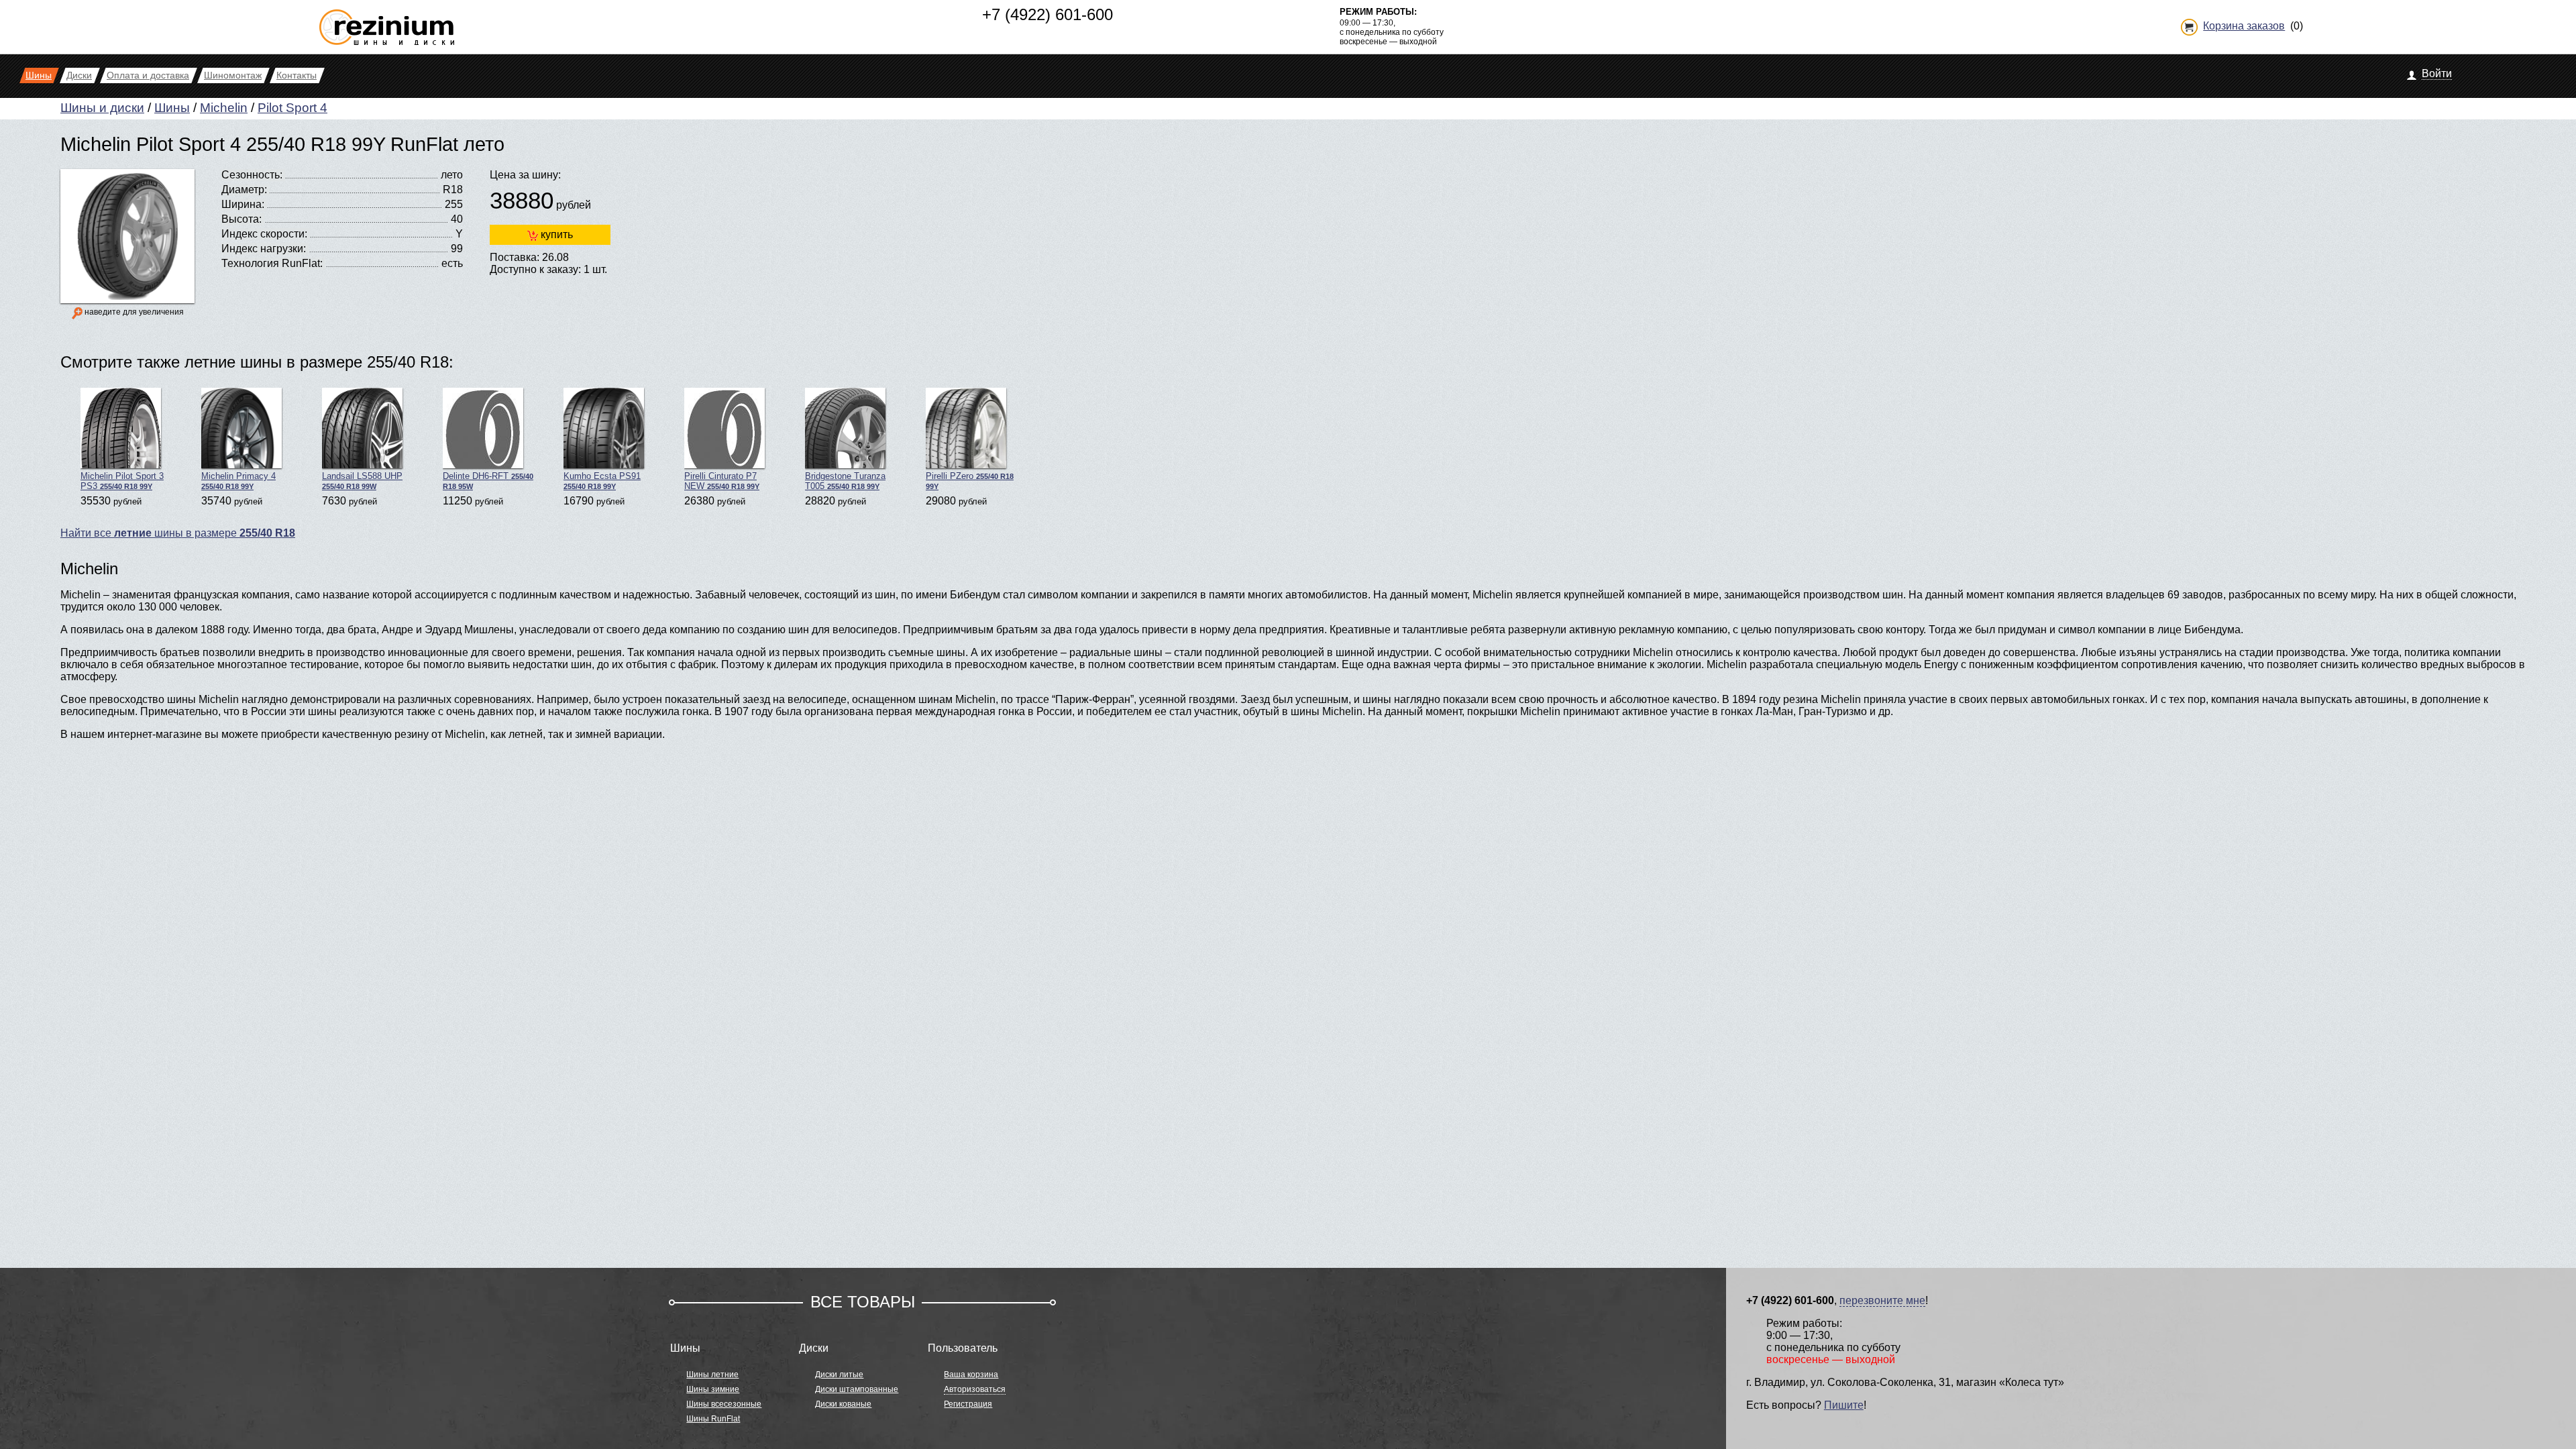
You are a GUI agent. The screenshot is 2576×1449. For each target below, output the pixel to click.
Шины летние (712, 1375)
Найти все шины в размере (178, 533)
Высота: (241, 219)
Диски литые (839, 1375)
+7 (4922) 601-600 (1048, 14)
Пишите (1844, 1405)
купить (557, 234)
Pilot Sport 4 (292, 108)
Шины (172, 108)
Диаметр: (244, 190)
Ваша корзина (971, 1375)
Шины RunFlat (713, 1419)
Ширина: (243, 204)
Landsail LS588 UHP (362, 481)
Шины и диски (102, 108)
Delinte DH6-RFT (488, 481)
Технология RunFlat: (272, 263)
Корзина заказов (2244, 26)
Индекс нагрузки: (264, 249)
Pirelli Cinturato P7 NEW (722, 481)
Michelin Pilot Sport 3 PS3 (122, 481)
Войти (2437, 73)
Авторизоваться (975, 1389)
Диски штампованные (857, 1389)
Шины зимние (713, 1389)
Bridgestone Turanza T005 (845, 481)
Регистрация (968, 1404)
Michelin (224, 108)
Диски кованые (843, 1404)
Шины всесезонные (724, 1404)
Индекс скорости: (264, 234)
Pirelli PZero (970, 481)
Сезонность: (252, 175)
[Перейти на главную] (387, 22)
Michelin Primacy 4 (238, 481)
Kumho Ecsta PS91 (602, 481)
